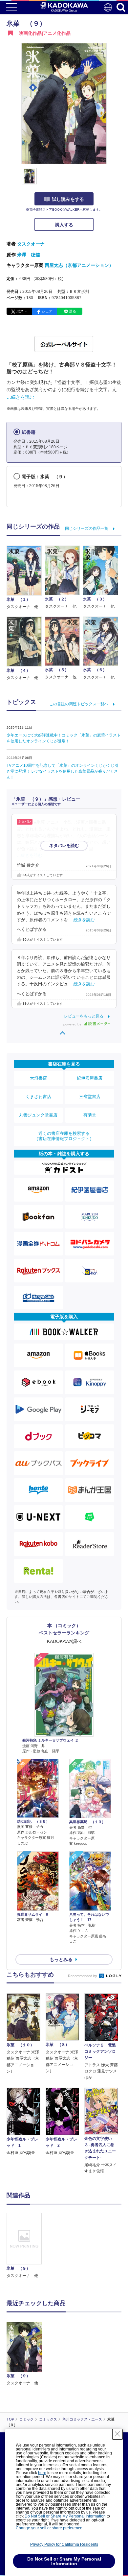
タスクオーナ (31, 244)
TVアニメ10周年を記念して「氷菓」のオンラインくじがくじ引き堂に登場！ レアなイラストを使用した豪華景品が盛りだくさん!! (63, 771)
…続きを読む (20, 397)
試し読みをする (68, 199)
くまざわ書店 (38, 1097)
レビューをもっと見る (84, 1016)
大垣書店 (38, 1078)
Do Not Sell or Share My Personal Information (65, 2516)
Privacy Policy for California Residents (64, 2544)
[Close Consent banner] (117, 2434)
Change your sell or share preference (49, 2528)
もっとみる (61, 1959)
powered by (73, 1024)
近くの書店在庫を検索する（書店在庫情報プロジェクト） (64, 1136)
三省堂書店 (90, 1097)
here (42, 2473)
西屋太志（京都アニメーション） (79, 265)
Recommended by (83, 1976)
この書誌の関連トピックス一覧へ (79, 704)
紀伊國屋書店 (90, 1078)
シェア (47, 311)
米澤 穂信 (29, 255)
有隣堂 (90, 1115)
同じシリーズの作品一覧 (87, 528)
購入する (64, 225)
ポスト (22, 311)
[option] (26, 2246)
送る (73, 311)
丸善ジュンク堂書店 (38, 1115)
